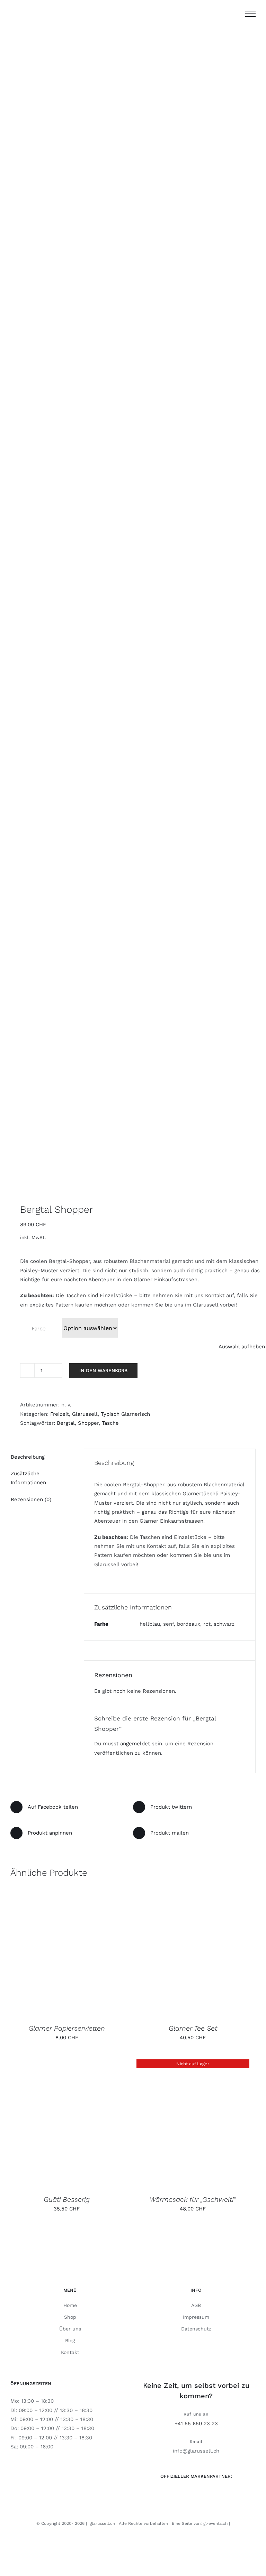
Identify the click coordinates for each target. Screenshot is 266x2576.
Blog (70, 2340)
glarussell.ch (102, 2523)
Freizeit (60, 1414)
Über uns (70, 2329)
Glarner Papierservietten (67, 2028)
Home (70, 2305)
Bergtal (66, 1423)
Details (102, 1953)
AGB (196, 2305)
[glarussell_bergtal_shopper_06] (133, 618)
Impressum (196, 2317)
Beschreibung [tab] (28, 1457)
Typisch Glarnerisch (125, 1414)
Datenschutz (196, 2329)
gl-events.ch (215, 2523)
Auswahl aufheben (242, 1347)
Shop (70, 2317)
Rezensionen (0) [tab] (31, 1499)
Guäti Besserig (67, 2199)
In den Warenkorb (103, 1370)
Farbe (39, 1329)
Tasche (110, 1423)
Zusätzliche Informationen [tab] (28, 1478)
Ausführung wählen (50, 1953)
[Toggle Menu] (250, 14)
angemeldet (135, 1744)
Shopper (88, 1423)
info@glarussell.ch (196, 2451)
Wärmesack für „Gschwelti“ (193, 2199)
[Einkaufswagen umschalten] (233, 14)
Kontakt (70, 2352)
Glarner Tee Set (193, 2028)
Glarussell (85, 1414)
